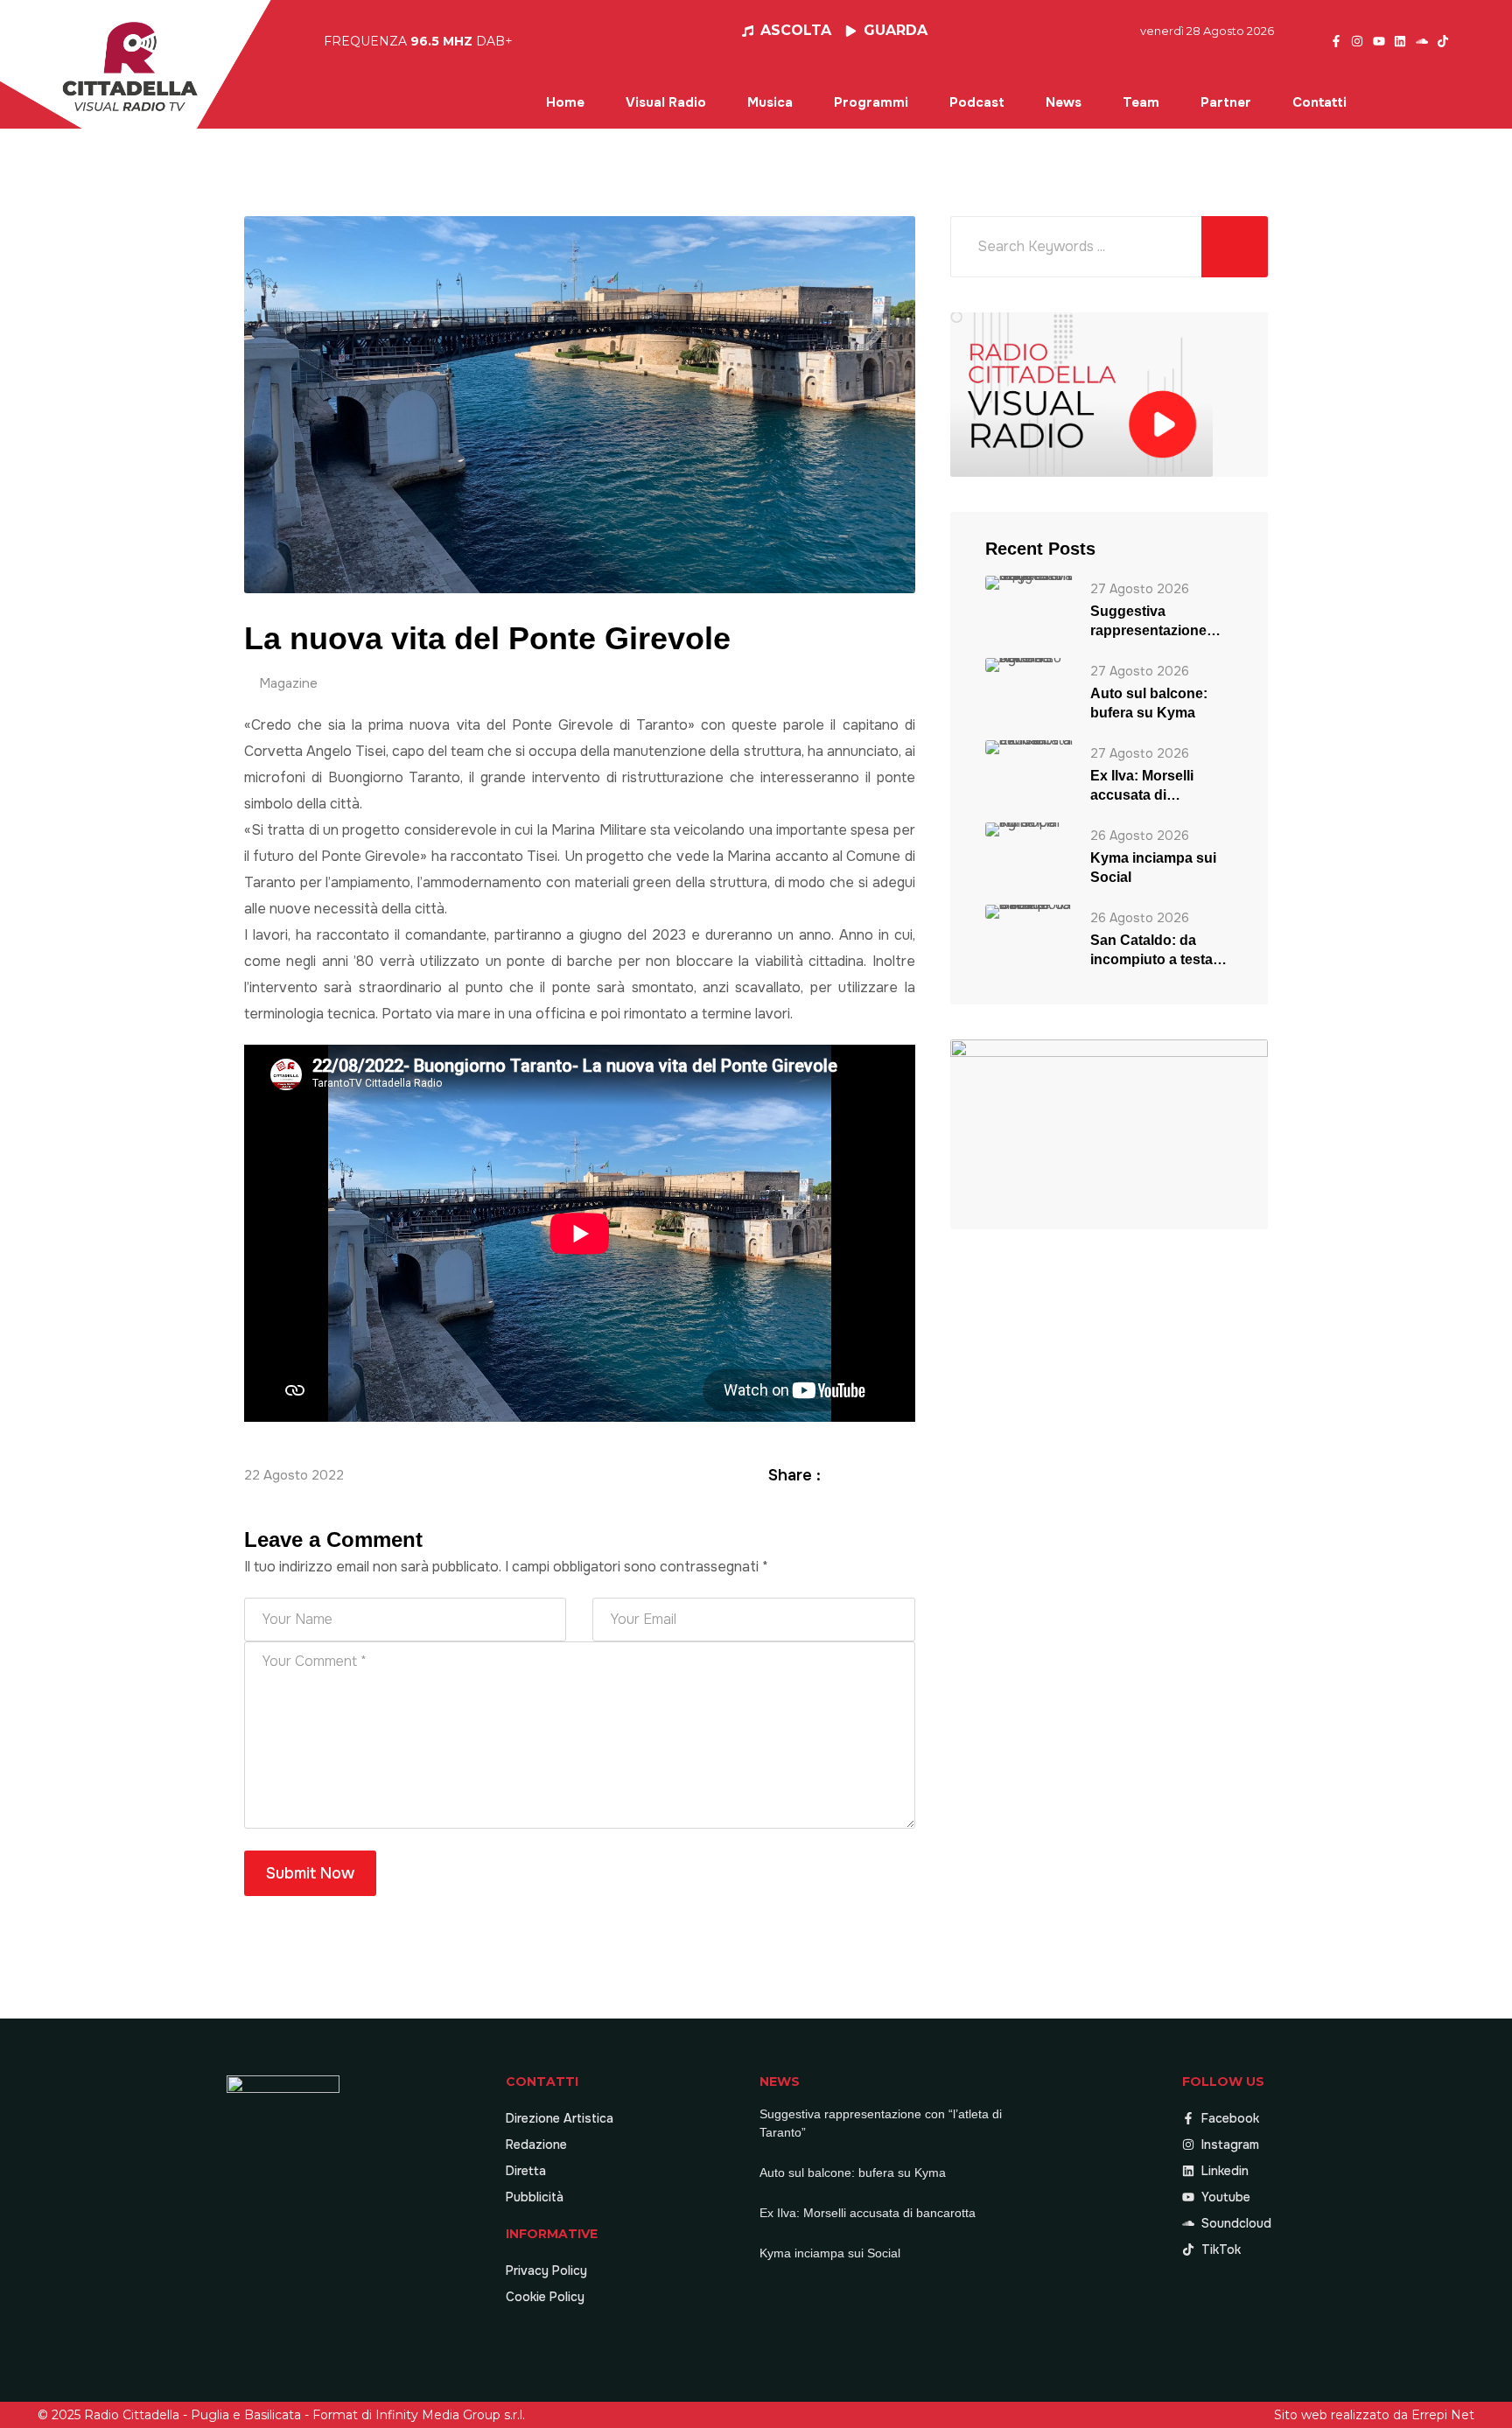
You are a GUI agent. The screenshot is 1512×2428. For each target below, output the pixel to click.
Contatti (1319, 102)
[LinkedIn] (885, 1475)
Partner (1226, 102)
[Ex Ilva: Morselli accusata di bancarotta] (1029, 747)
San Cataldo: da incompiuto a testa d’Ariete (1151, 951)
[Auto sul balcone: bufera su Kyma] (1029, 665)
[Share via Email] (906, 1475)
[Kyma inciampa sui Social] (1029, 829)
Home (565, 102)
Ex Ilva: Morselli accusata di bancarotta (1142, 787)
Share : (794, 1475)
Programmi (871, 102)
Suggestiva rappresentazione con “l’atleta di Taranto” (1148, 622)
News (1064, 102)
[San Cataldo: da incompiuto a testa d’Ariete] (1029, 911)
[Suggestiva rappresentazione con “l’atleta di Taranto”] (1029, 582)
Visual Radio (666, 102)
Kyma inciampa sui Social (1153, 868)
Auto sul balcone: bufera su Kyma (1149, 703)
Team (1141, 102)
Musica (770, 102)
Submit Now (310, 1873)
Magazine (288, 683)
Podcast (977, 102)
